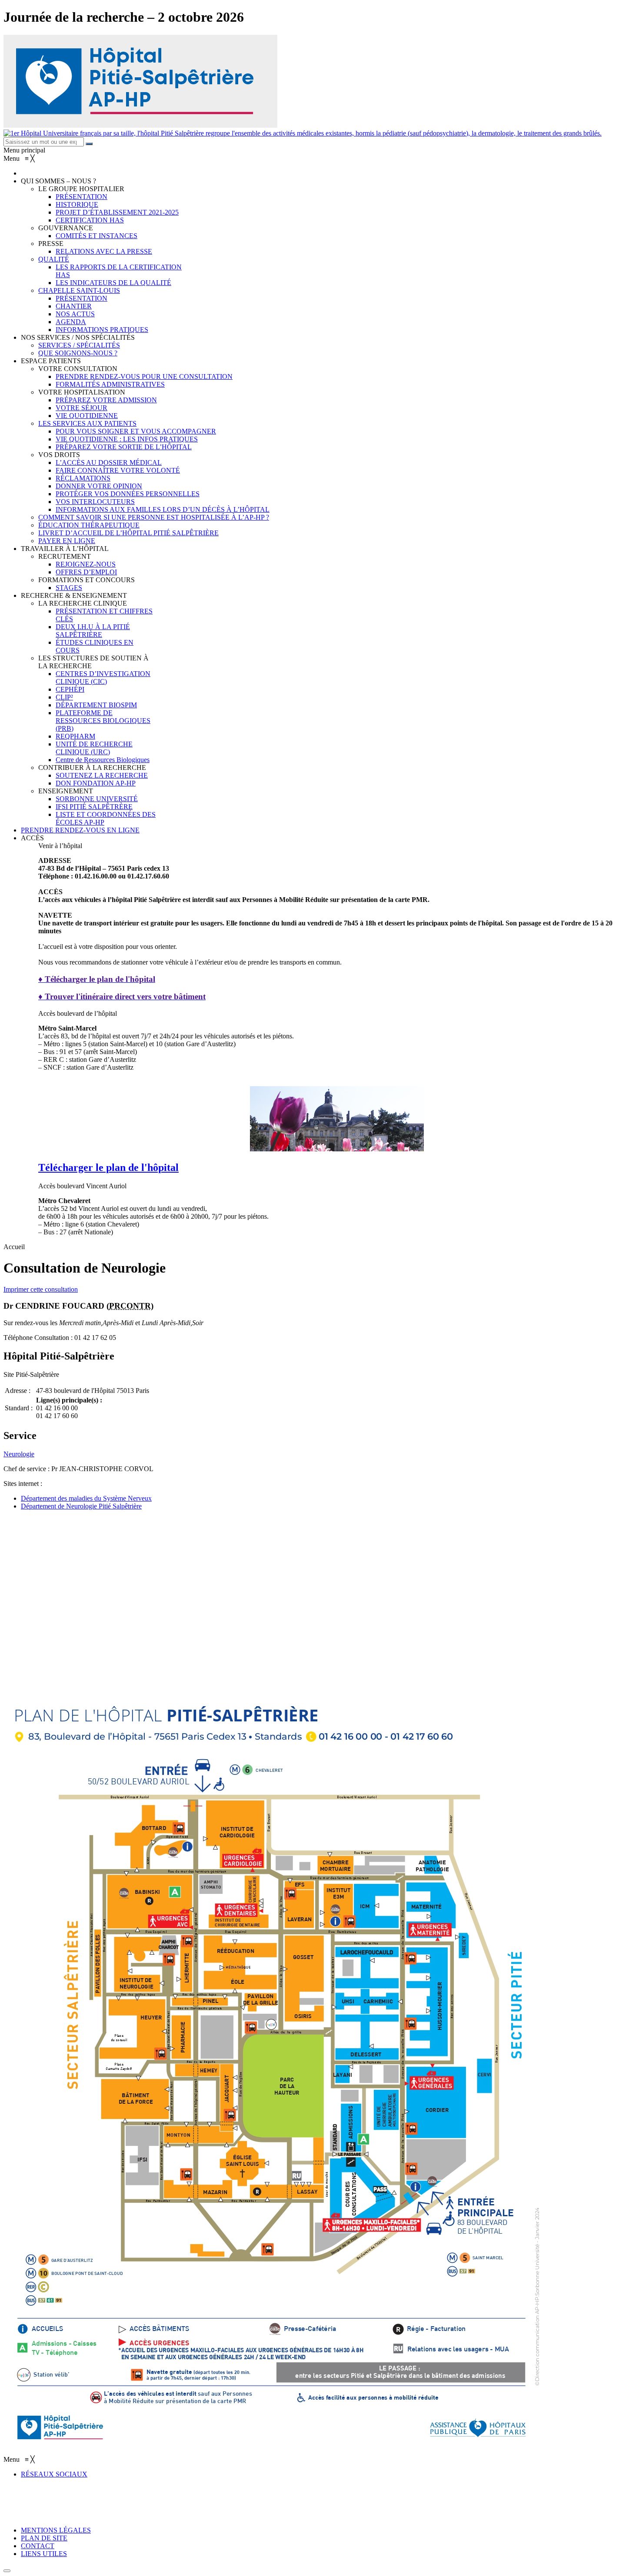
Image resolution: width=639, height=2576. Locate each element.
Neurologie (19, 1454)
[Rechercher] (89, 144)
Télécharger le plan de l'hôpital (108, 1167)
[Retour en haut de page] (7, 2571)
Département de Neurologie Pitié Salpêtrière (81, 1506)
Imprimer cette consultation (41, 1289)
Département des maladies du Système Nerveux (86, 1498)
